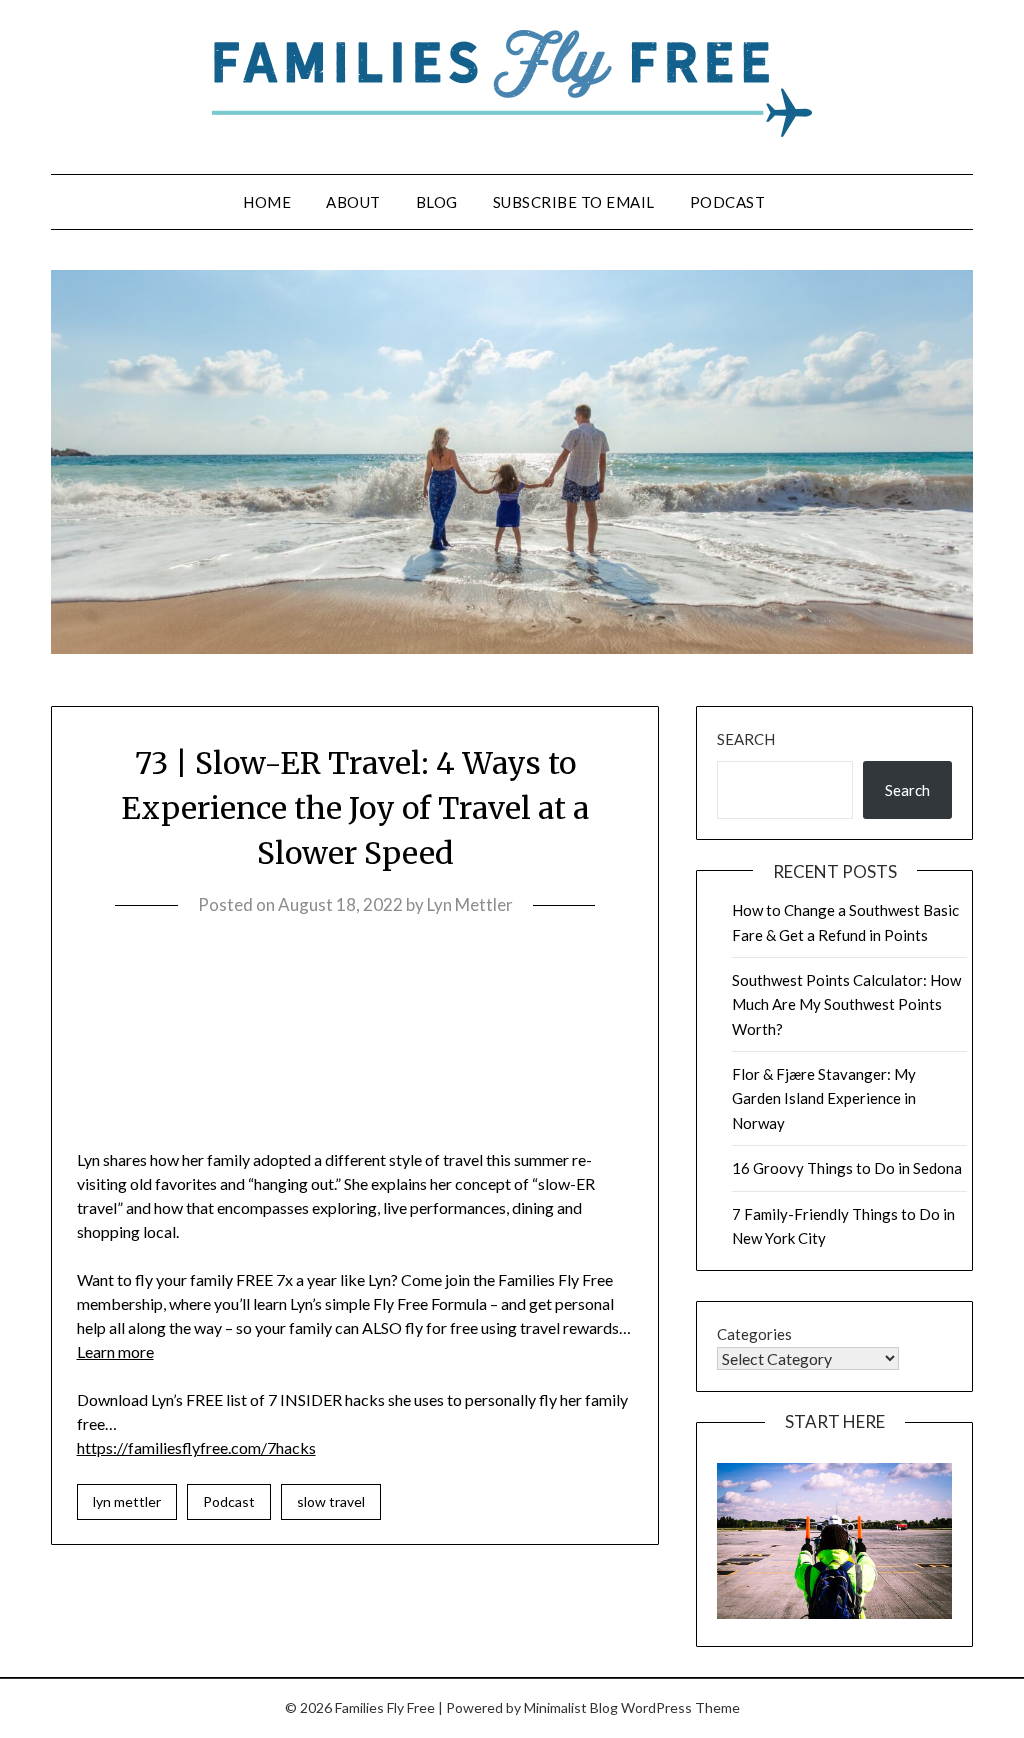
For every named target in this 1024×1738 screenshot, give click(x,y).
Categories (754, 1334)
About (353, 202)
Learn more (115, 1351)
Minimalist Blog (571, 1707)
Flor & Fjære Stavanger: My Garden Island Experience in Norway (824, 1098)
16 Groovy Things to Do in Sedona (847, 1168)
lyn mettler (127, 1501)
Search (746, 739)
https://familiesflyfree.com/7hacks (196, 1447)
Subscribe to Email (574, 202)
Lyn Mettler (470, 904)
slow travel (331, 1501)
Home (267, 202)
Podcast (728, 202)
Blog (437, 202)
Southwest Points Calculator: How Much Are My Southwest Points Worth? (846, 1004)
